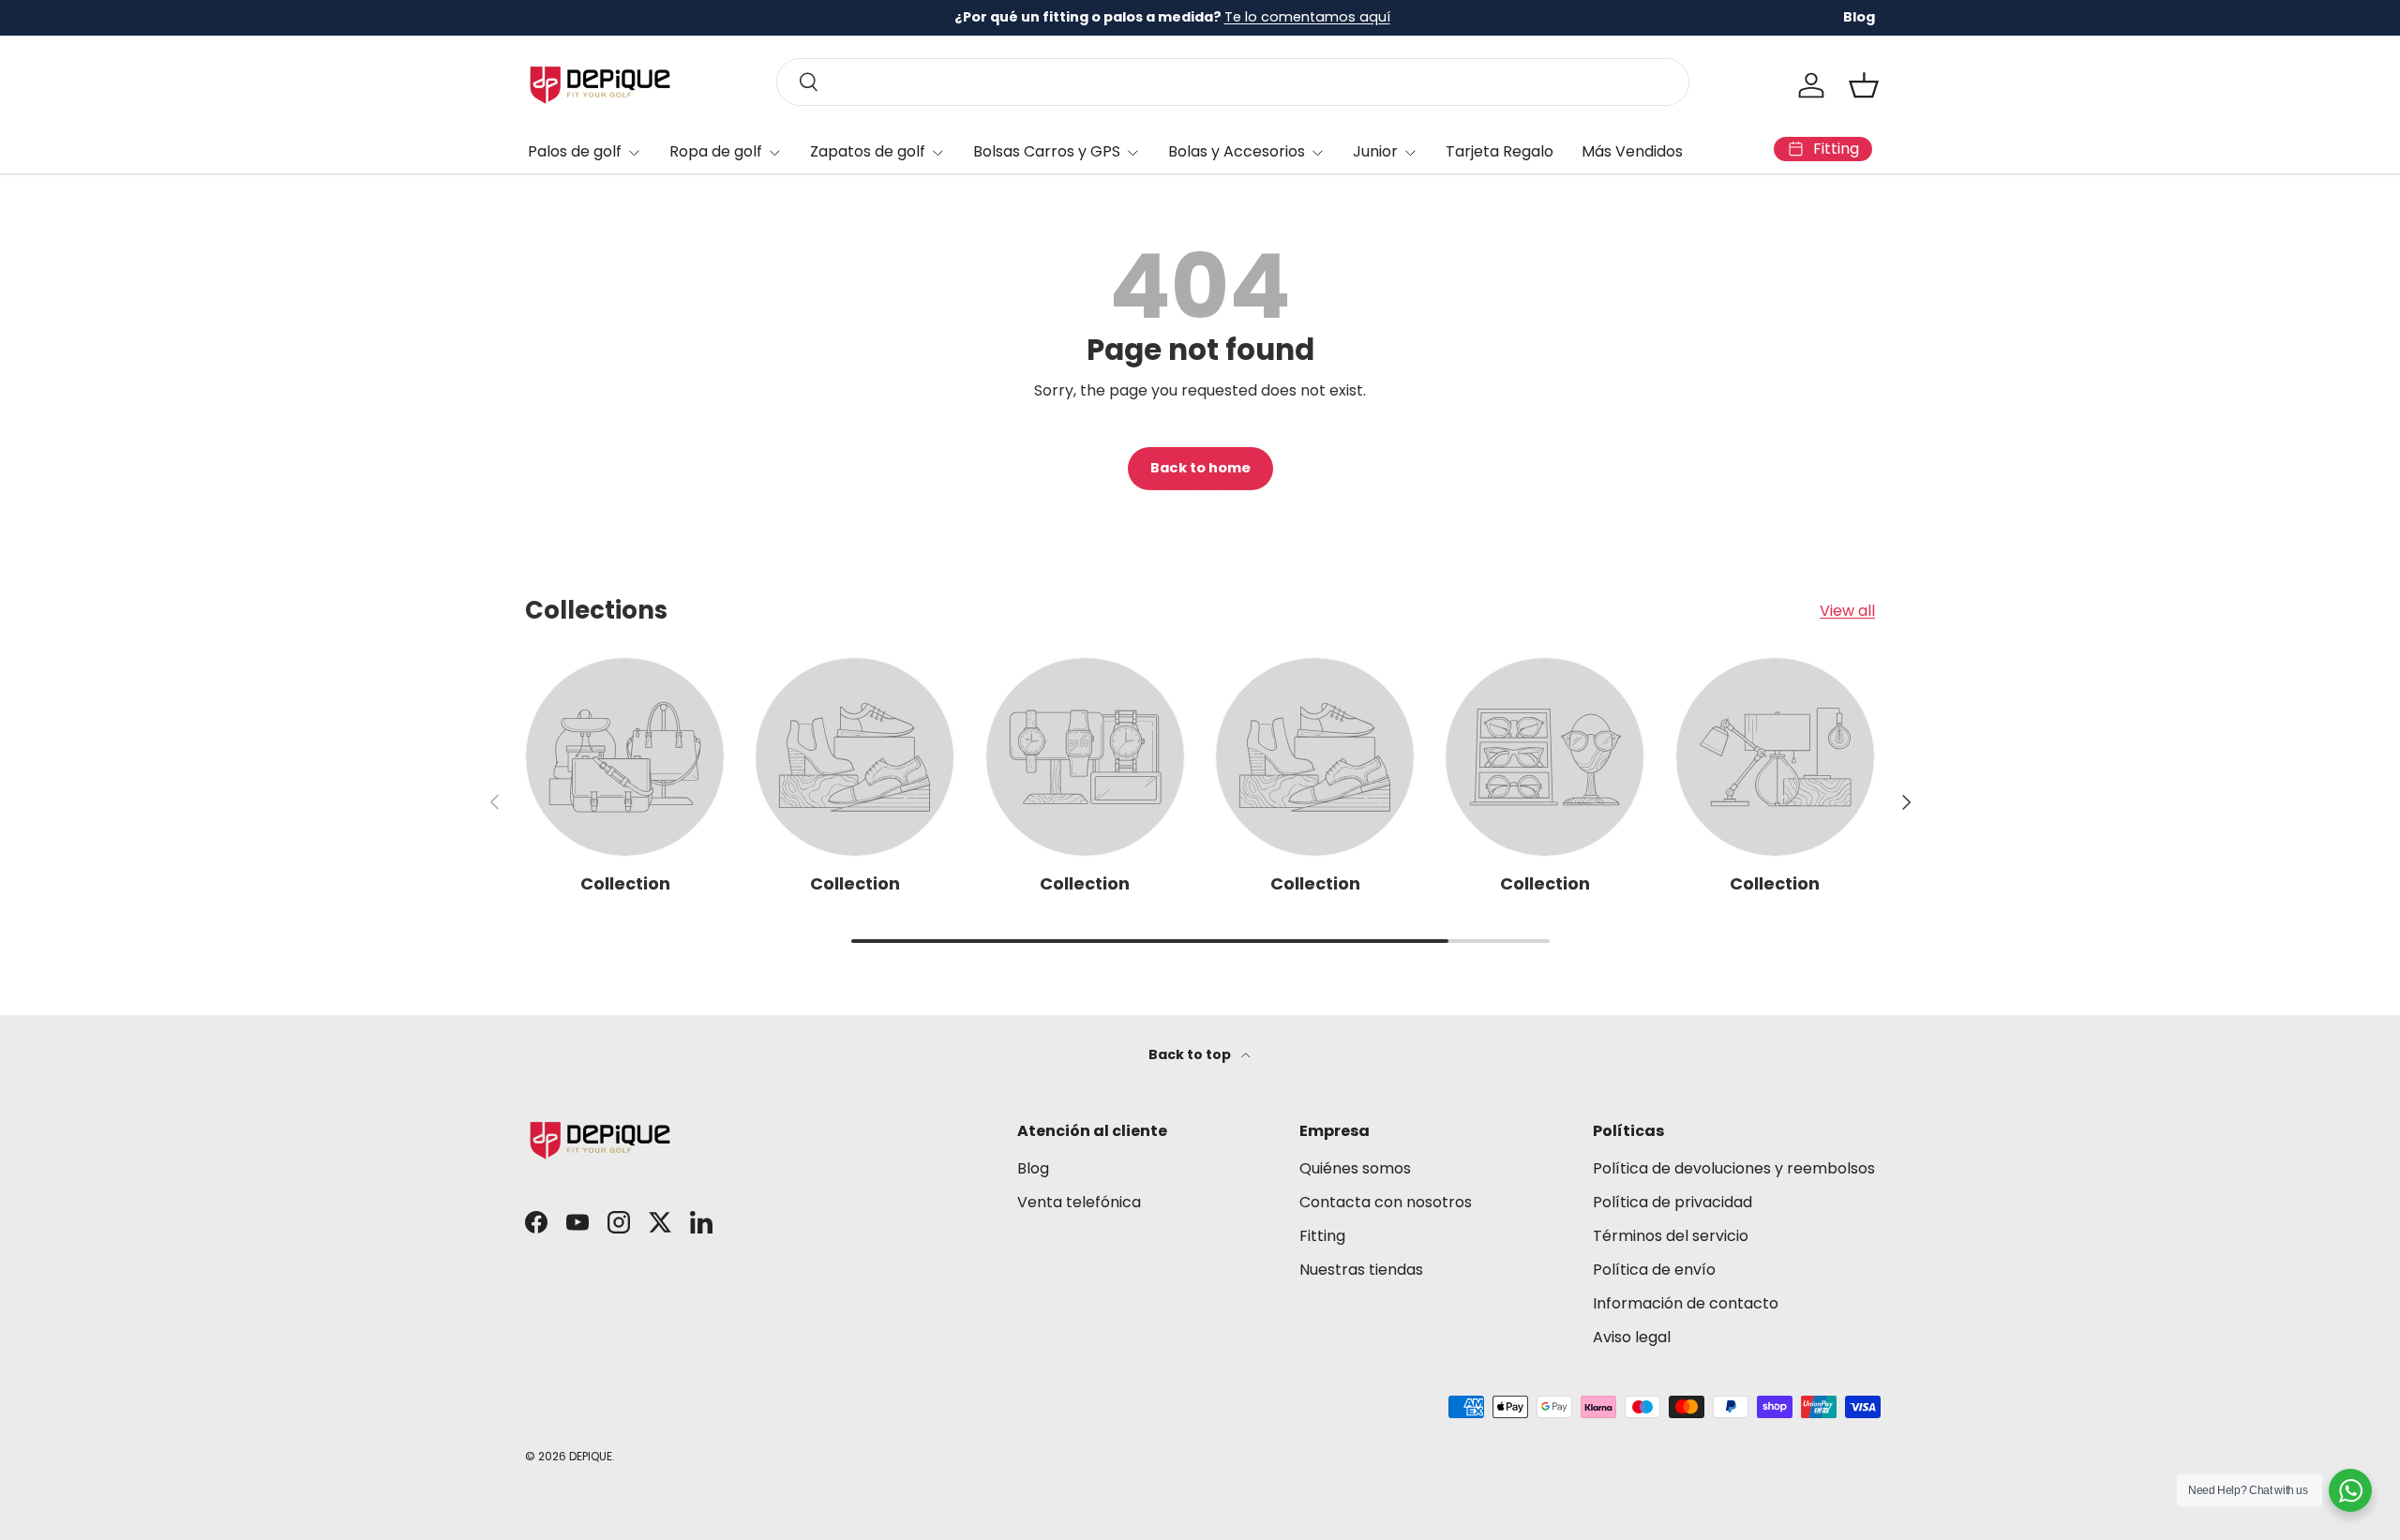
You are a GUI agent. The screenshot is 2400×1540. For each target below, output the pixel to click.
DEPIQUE (591, 1456)
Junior (1375, 151)
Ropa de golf (716, 151)
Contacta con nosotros (1386, 1202)
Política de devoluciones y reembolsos (1734, 1168)
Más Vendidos (1632, 151)
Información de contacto (1686, 1303)
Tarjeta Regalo (1500, 151)
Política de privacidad (1672, 1202)
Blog (1859, 17)
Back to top (1191, 1054)
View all (1847, 611)
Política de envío (1654, 1270)
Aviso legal (1632, 1337)
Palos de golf (575, 151)
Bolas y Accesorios (1237, 151)
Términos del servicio (1671, 1236)
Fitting (1322, 1236)
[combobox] (1232, 82)
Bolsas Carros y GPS (1047, 151)
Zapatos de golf (868, 151)
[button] (1864, 85)
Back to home (1200, 468)
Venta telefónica (1079, 1202)
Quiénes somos (1355, 1168)
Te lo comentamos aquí (1307, 17)
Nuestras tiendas (1361, 1270)
